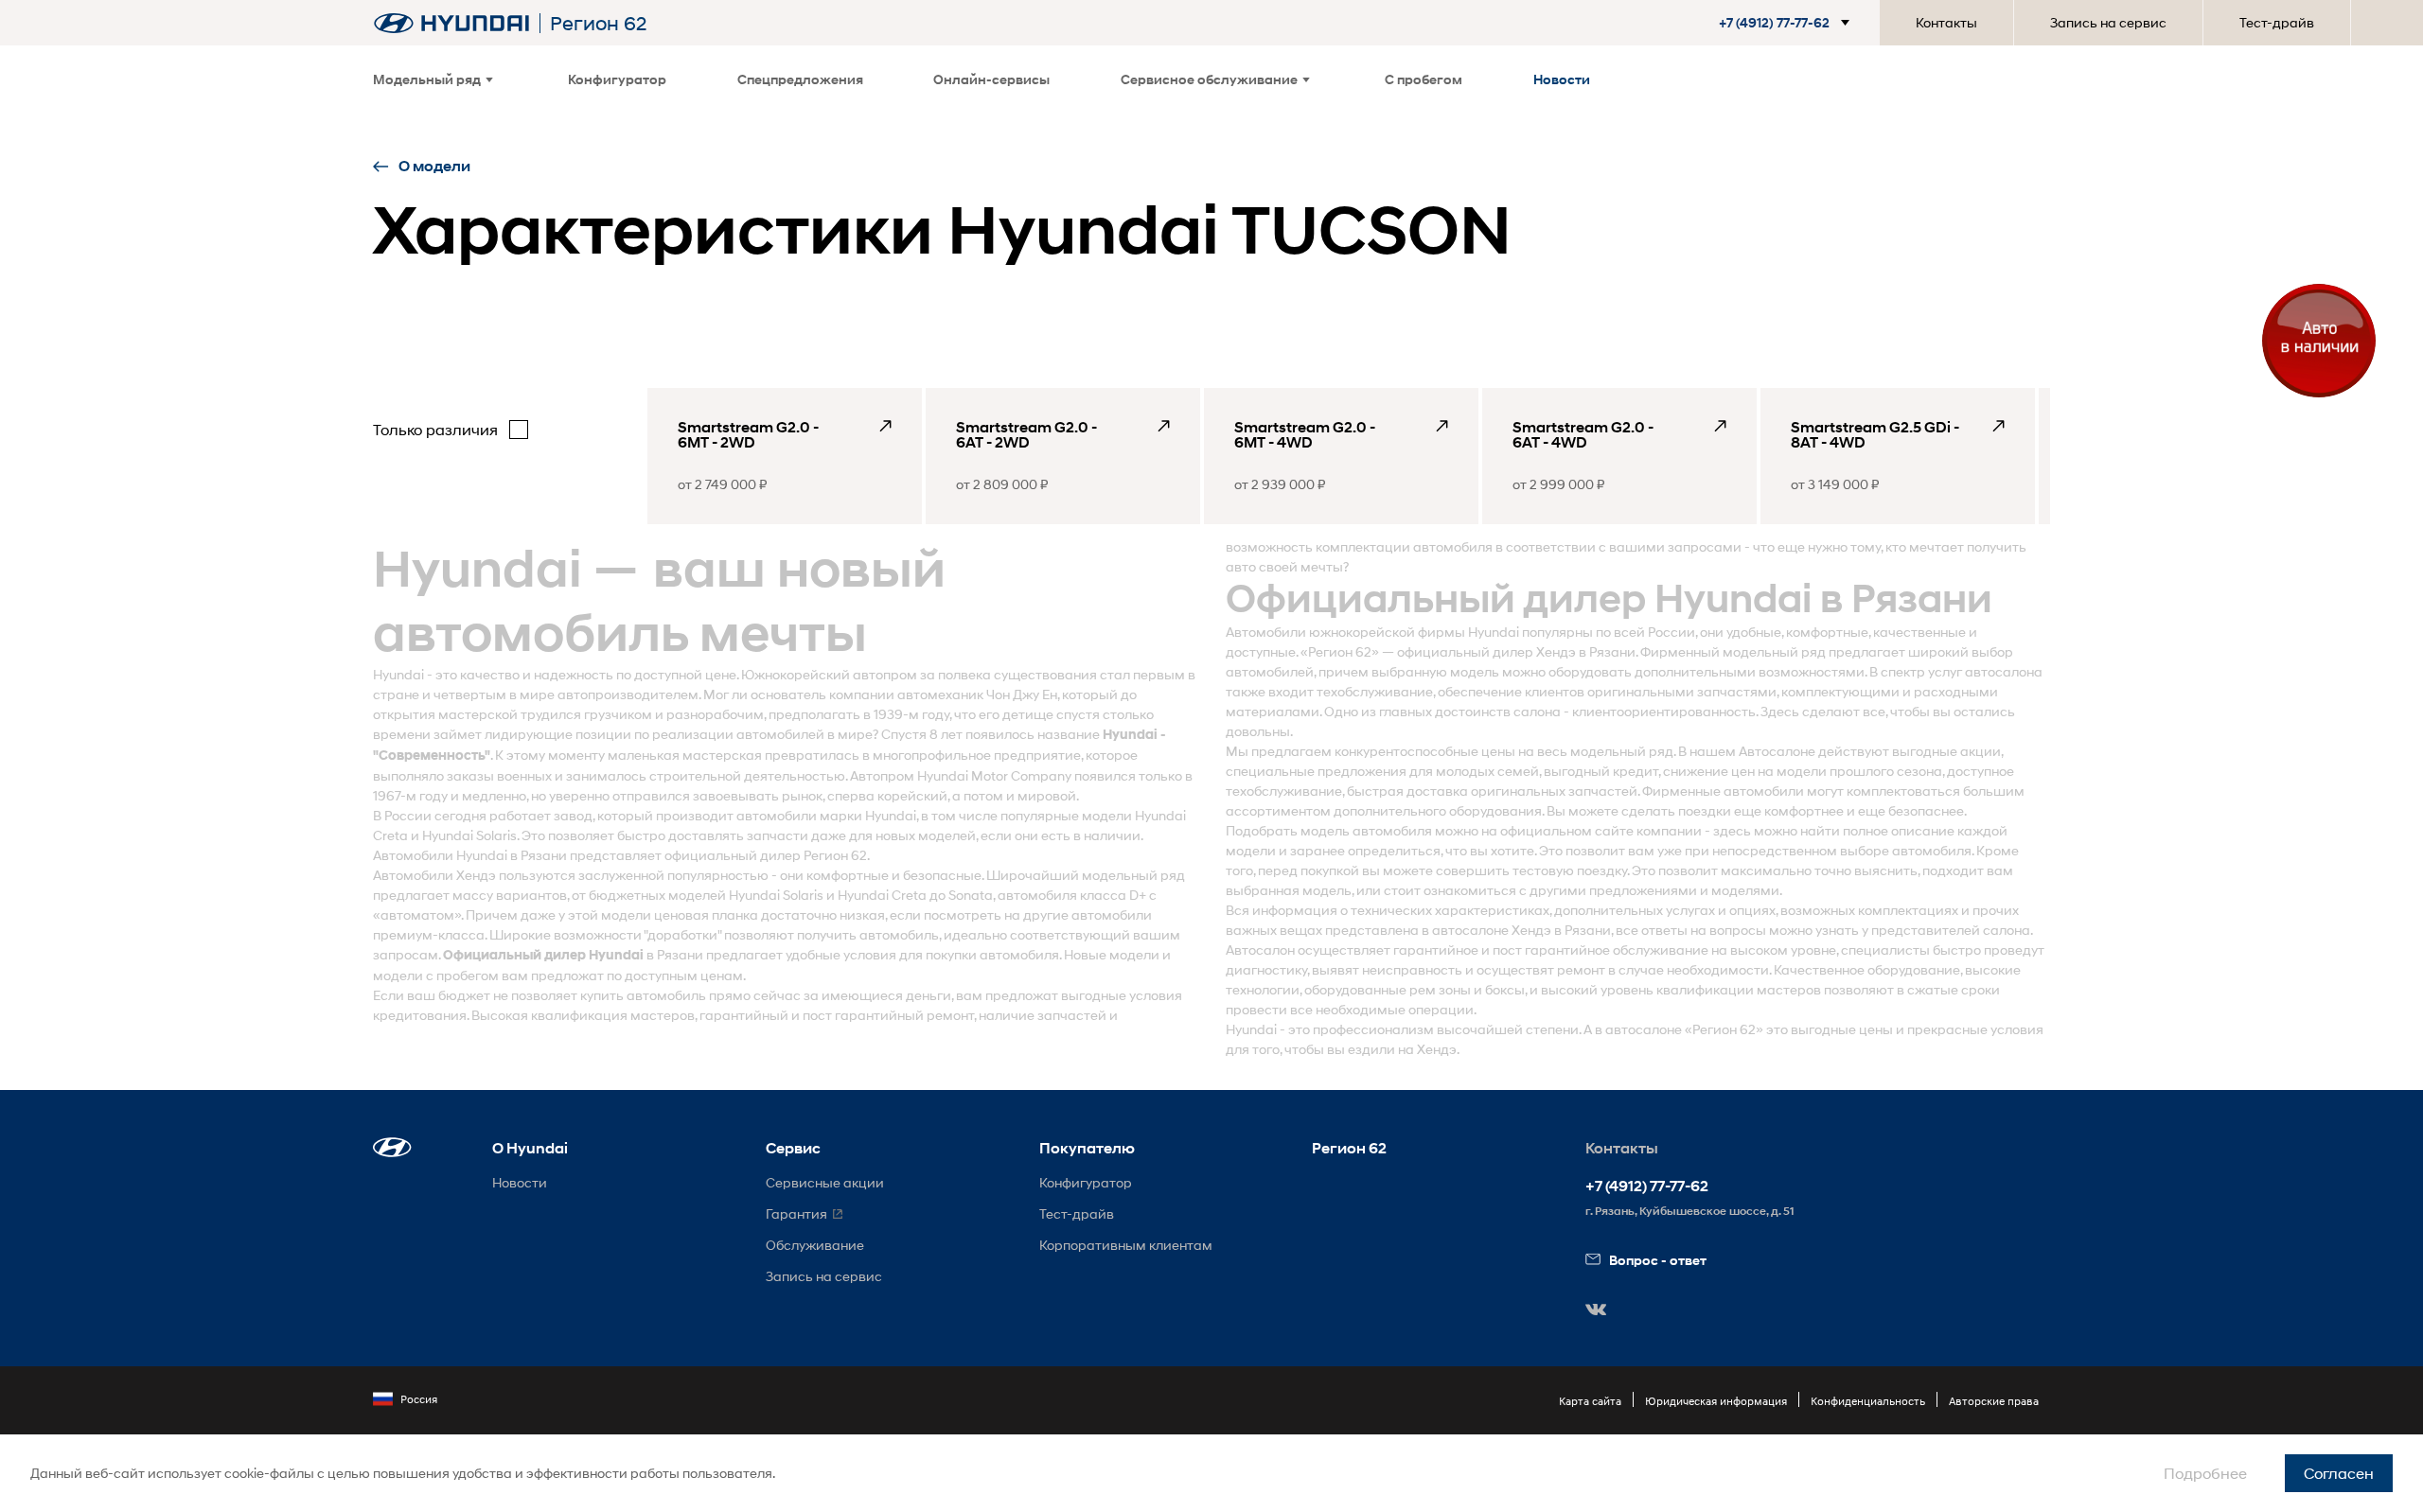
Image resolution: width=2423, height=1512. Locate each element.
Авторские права (1994, 1401)
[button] (1777, 23)
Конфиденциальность (1868, 1401)
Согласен (2339, 1473)
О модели (434, 167)
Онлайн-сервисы (991, 79)
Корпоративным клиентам (1126, 1245)
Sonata (971, 895)
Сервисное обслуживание (1209, 79)
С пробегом (1424, 79)
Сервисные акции (825, 1182)
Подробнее (2205, 1473)
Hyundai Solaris (469, 835)
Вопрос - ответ (1658, 1260)
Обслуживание (815, 1245)
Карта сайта (1590, 1401)
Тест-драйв (2277, 22)
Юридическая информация (1716, 1401)
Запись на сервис (2108, 22)
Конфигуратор (617, 79)
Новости (1562, 79)
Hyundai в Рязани (512, 855)
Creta (390, 835)
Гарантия (796, 1213)
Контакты (1946, 22)
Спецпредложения (800, 79)
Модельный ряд (427, 79)
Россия (419, 1399)
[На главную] (451, 23)
